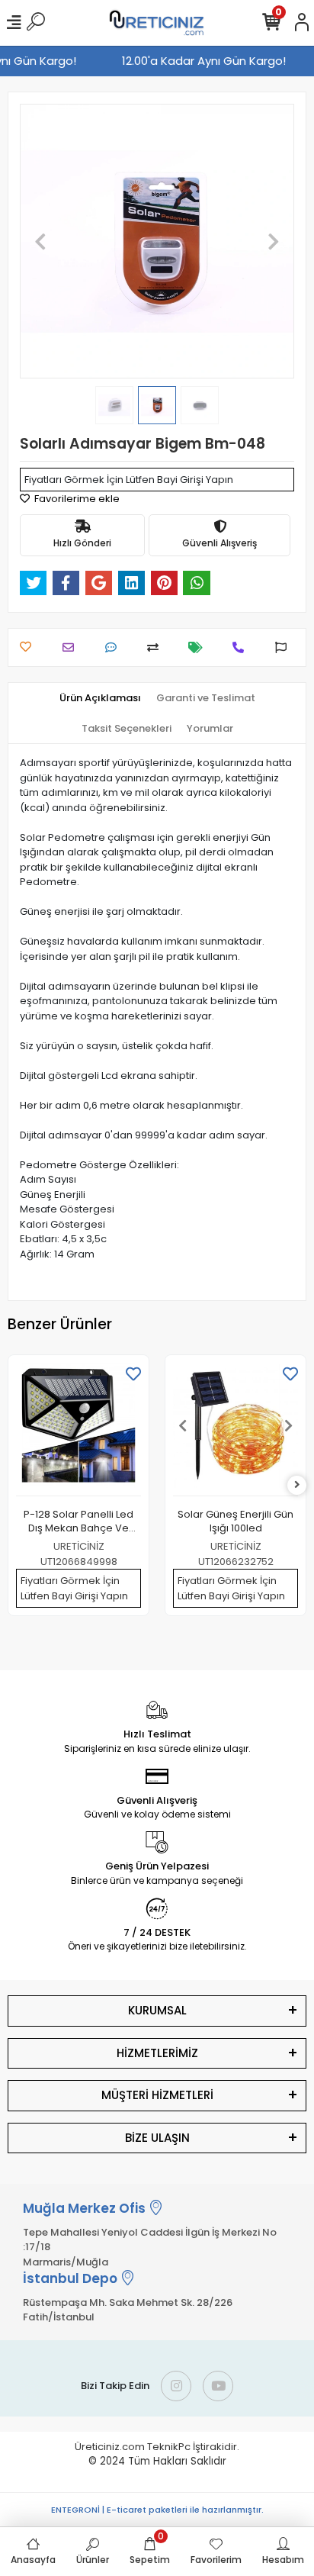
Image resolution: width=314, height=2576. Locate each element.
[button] (40, 241)
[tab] (100, 698)
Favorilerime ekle (76, 499)
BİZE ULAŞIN (157, 2138)
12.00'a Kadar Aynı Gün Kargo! (207, 61)
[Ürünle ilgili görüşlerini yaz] (115, 647)
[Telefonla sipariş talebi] (242, 647)
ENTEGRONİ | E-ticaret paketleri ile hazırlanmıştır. (157, 2510)
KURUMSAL (157, 2010)
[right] (297, 1485)
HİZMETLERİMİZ (157, 2053)
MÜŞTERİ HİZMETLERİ (157, 2095)
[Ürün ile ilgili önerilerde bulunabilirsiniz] (285, 647)
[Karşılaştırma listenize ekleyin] (157, 647)
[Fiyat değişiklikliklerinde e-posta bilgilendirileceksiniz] (199, 647)
